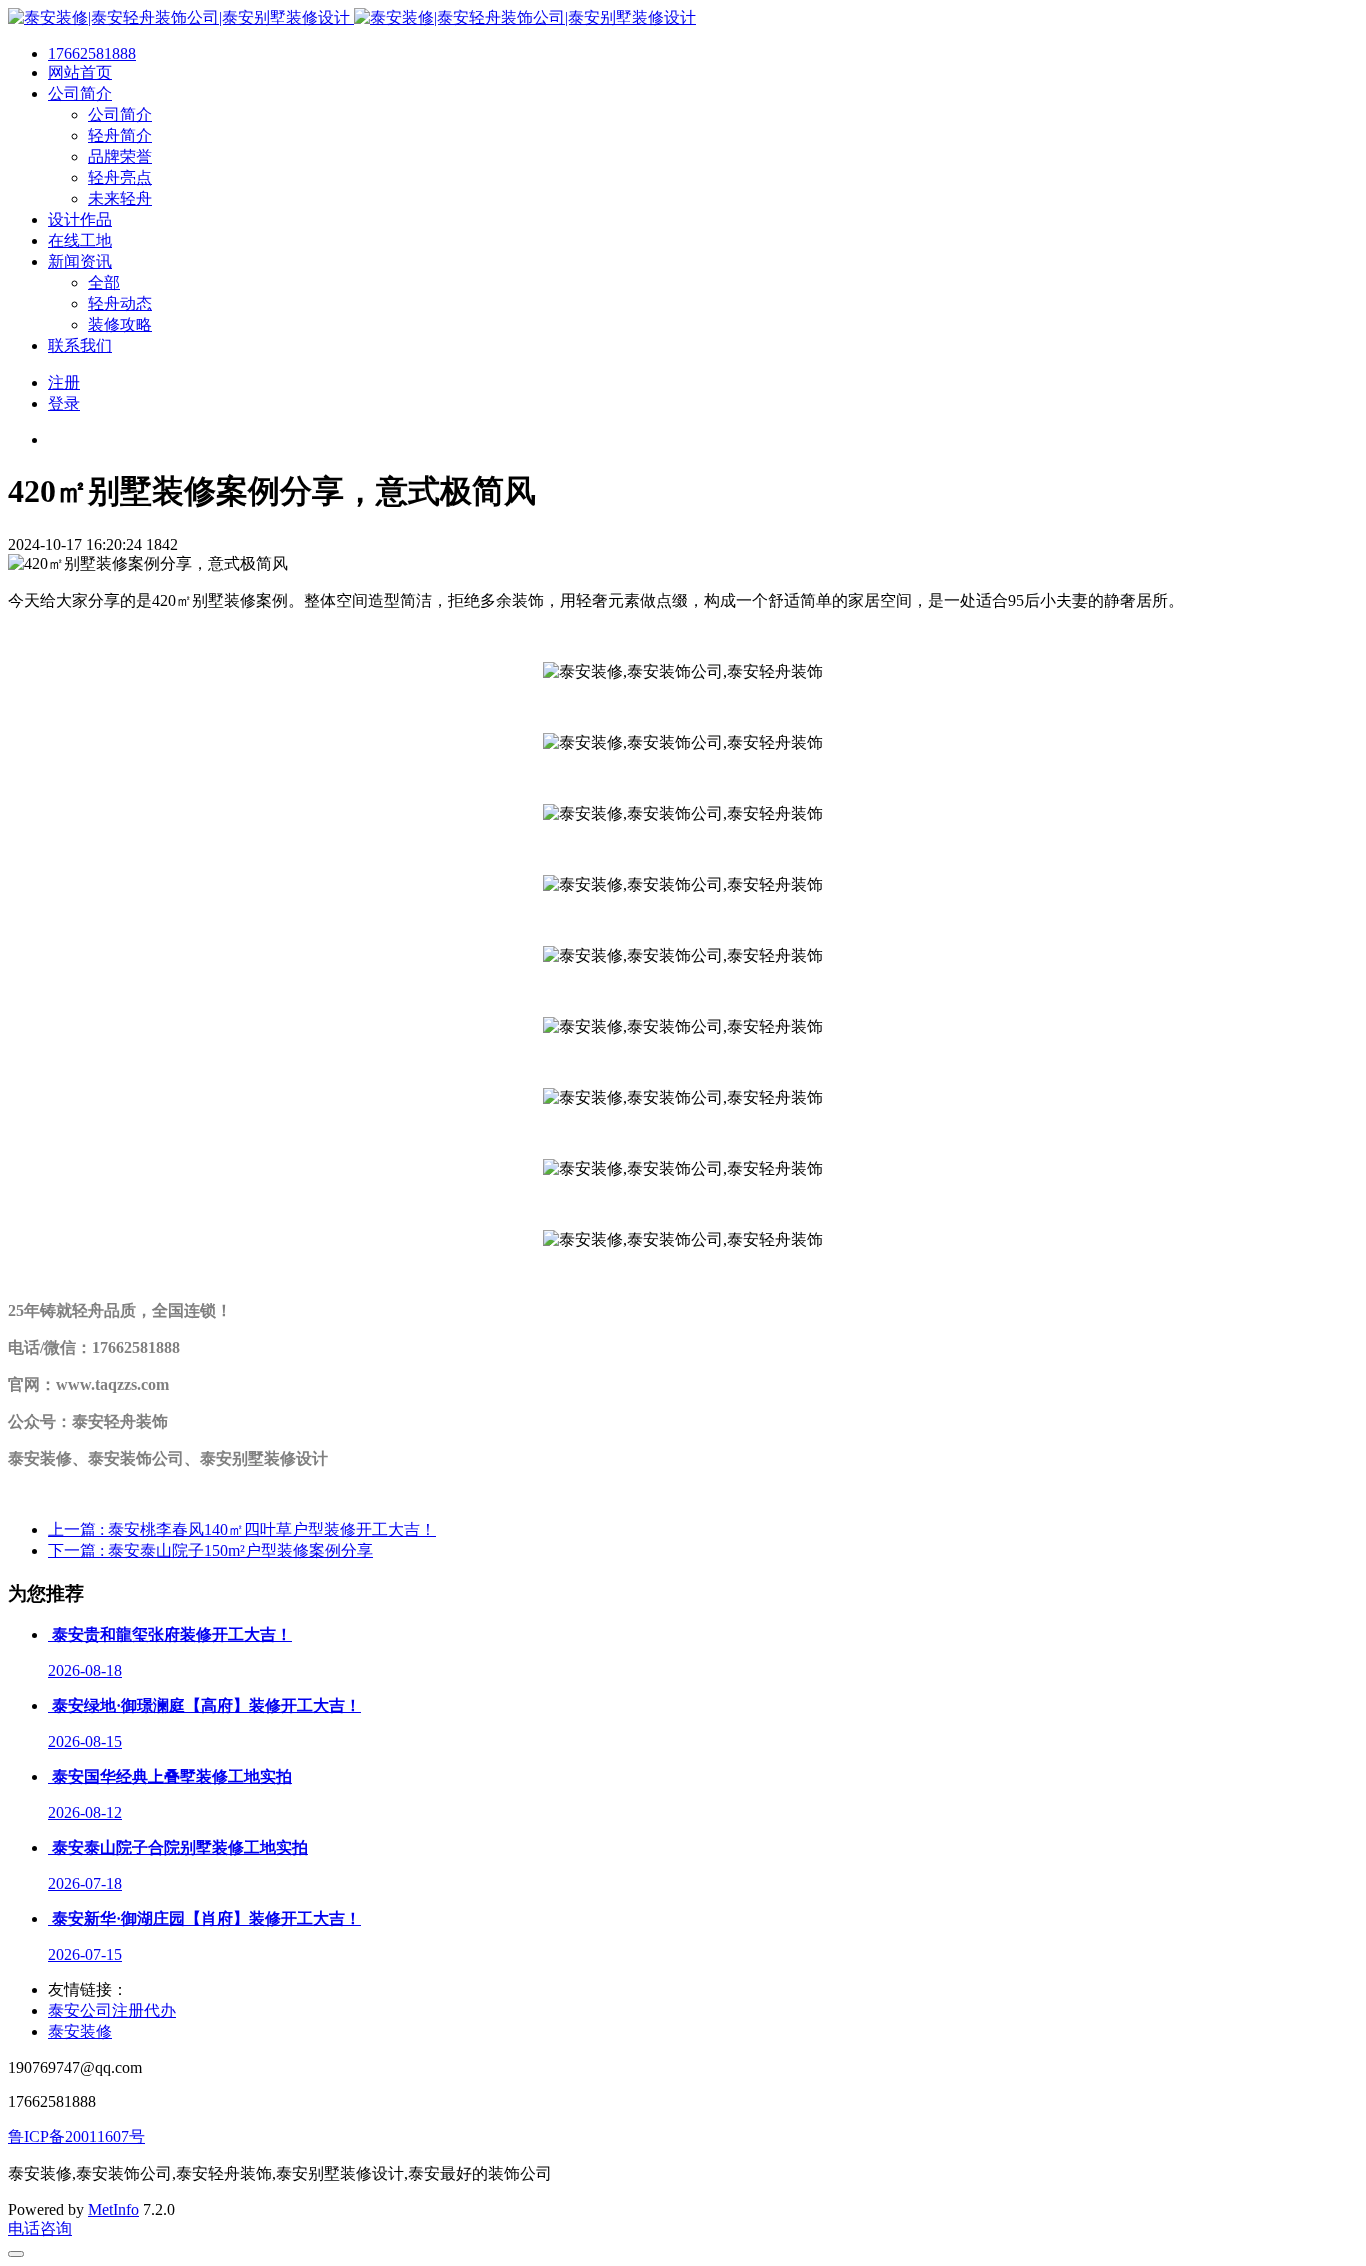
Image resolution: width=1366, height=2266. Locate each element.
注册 (64, 382)
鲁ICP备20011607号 (76, 2136)
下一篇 (210, 1550)
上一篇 (242, 1529)
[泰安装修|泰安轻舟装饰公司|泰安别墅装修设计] (352, 17)
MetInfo (113, 2209)
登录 (64, 403)
